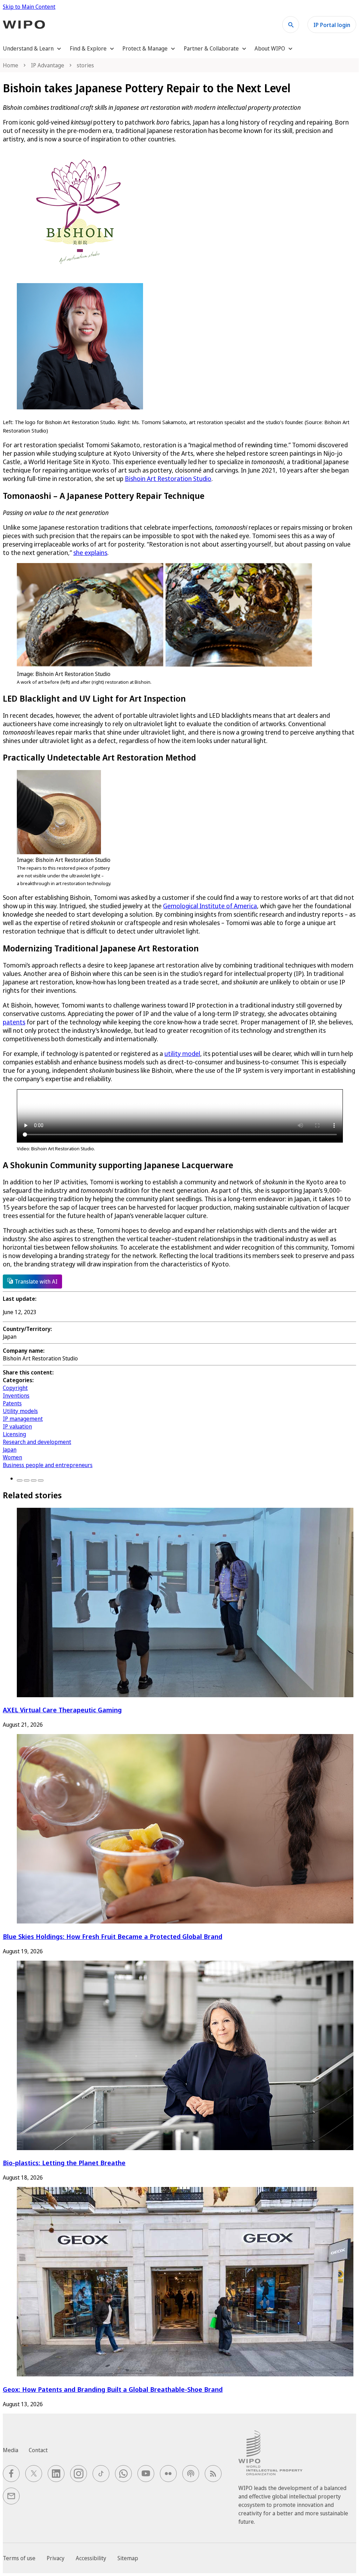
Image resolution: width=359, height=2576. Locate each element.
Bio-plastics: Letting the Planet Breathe (64, 2163)
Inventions (16, 1396)
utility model (182, 1053)
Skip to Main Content (29, 7)
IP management (23, 1419)
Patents (12, 1403)
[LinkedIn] (34, 1480)
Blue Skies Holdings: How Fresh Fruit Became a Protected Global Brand (113, 1936)
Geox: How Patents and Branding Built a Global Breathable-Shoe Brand (113, 2389)
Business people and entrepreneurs (48, 1465)
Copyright (15, 1388)
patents (14, 1022)
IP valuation (17, 1426)
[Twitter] (27, 1480)
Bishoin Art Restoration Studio (168, 479)
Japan (10, 1450)
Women (12, 1457)
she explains (90, 553)
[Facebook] (20, 1480)
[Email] (41, 1480)
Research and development (37, 1442)
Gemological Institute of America (210, 906)
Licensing (14, 1434)
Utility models (20, 1411)
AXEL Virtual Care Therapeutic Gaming (62, 1710)
